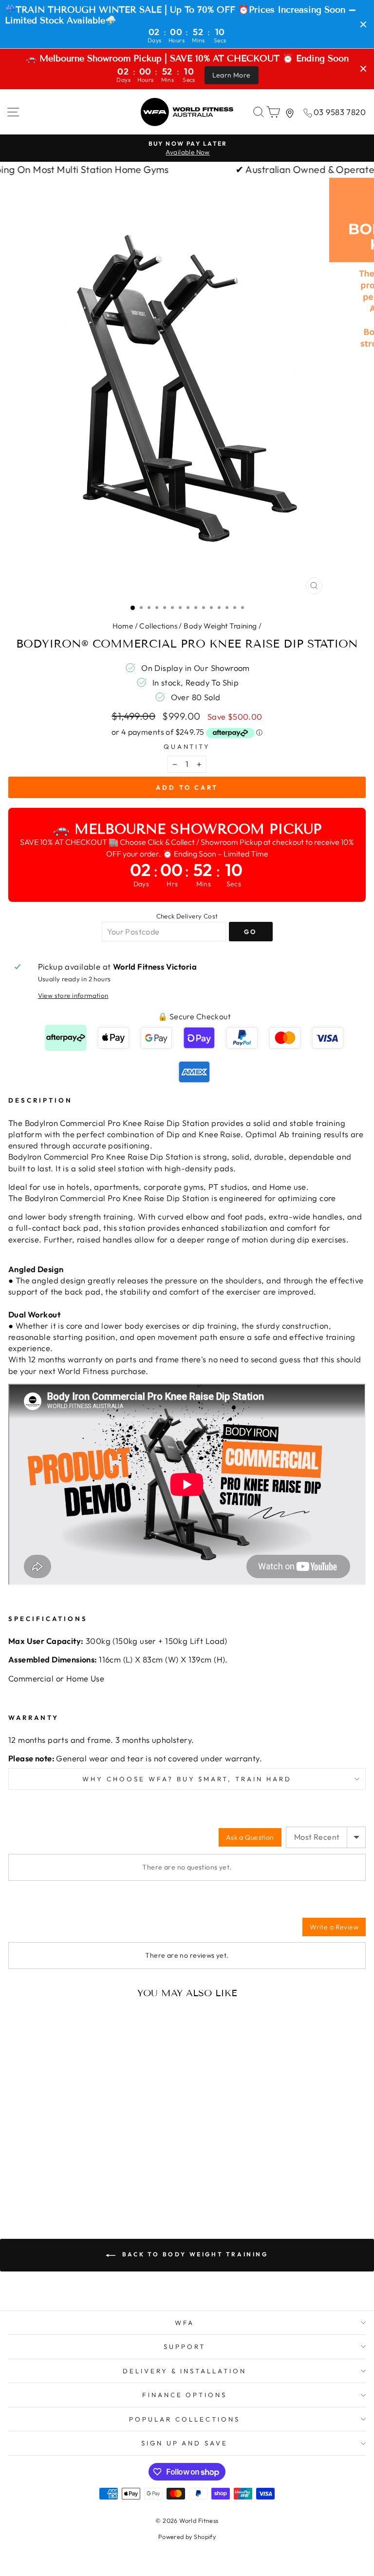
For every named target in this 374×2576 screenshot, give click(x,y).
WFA (185, 2323)
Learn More (232, 75)
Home (123, 626)
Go (251, 932)
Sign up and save (185, 2443)
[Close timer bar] (363, 24)
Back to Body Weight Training (194, 2254)
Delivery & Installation (185, 2371)
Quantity (187, 746)
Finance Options (185, 2395)
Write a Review (334, 1927)
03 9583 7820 (340, 112)
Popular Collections (185, 2419)
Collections (158, 626)
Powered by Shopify (187, 2537)
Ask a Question (250, 1837)
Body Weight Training (220, 626)
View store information (73, 995)
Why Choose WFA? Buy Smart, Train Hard (187, 1779)
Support (185, 2347)
